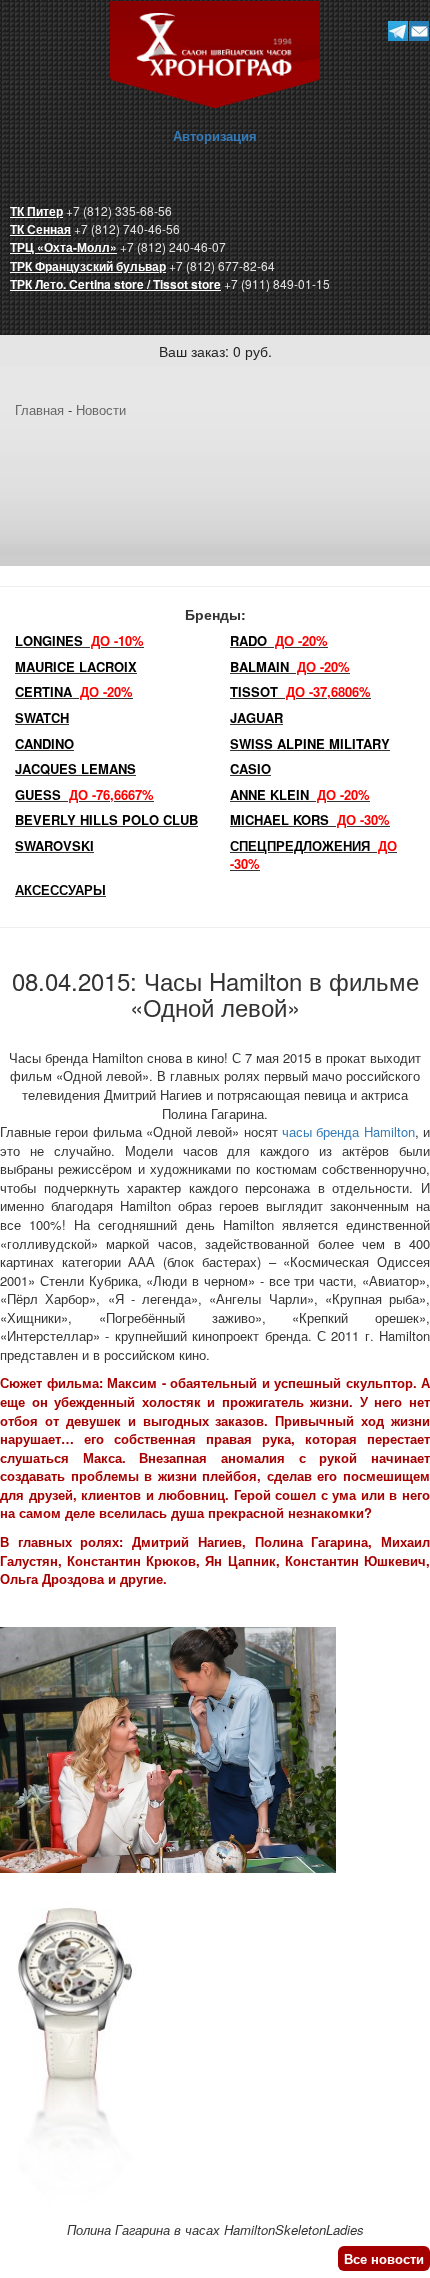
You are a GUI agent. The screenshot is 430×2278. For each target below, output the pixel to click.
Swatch (42, 717)
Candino (44, 743)
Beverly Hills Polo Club (106, 819)
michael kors (310, 819)
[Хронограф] (215, 52)
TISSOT (300, 691)
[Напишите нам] (418, 30)
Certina (74, 691)
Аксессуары (60, 889)
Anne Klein (300, 794)
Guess (84, 794)
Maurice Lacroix (76, 666)
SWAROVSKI (54, 845)
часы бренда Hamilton (348, 1131)
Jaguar (256, 717)
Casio (250, 768)
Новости (101, 409)
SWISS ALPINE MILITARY (310, 743)
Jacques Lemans (75, 768)
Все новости (384, 2258)
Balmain (290, 666)
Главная (39, 409)
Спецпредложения (313, 855)
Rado (279, 640)
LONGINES (79, 640)
